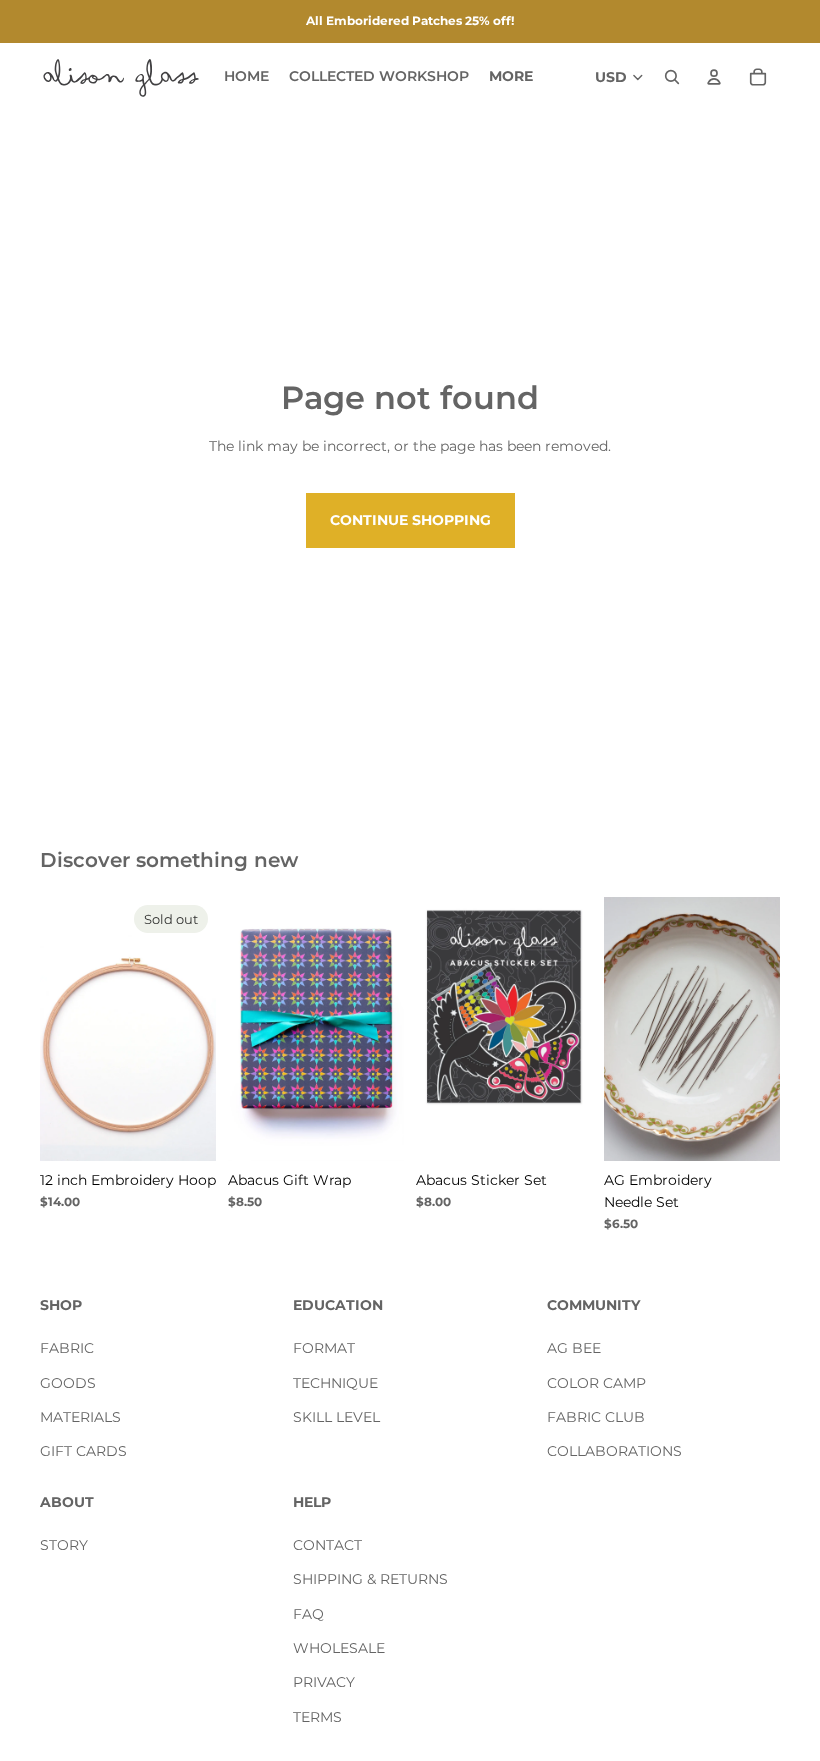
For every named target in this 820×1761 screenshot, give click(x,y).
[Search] (672, 77)
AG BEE (574, 1348)
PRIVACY (324, 1683)
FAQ (308, 1614)
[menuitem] (511, 77)
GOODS (68, 1383)
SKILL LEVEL (336, 1417)
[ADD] (561, 1130)
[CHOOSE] (373, 1130)
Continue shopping (410, 520)
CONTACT (327, 1545)
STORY (64, 1545)
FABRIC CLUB (596, 1417)
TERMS (317, 1717)
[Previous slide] (62, 1029)
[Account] (714, 77)
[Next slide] (194, 1029)
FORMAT (324, 1348)
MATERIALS (80, 1417)
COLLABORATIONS (614, 1452)
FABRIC (67, 1348)
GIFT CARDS (83, 1452)
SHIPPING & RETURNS (370, 1580)
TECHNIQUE (335, 1383)
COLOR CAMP (596, 1383)
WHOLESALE (339, 1648)
